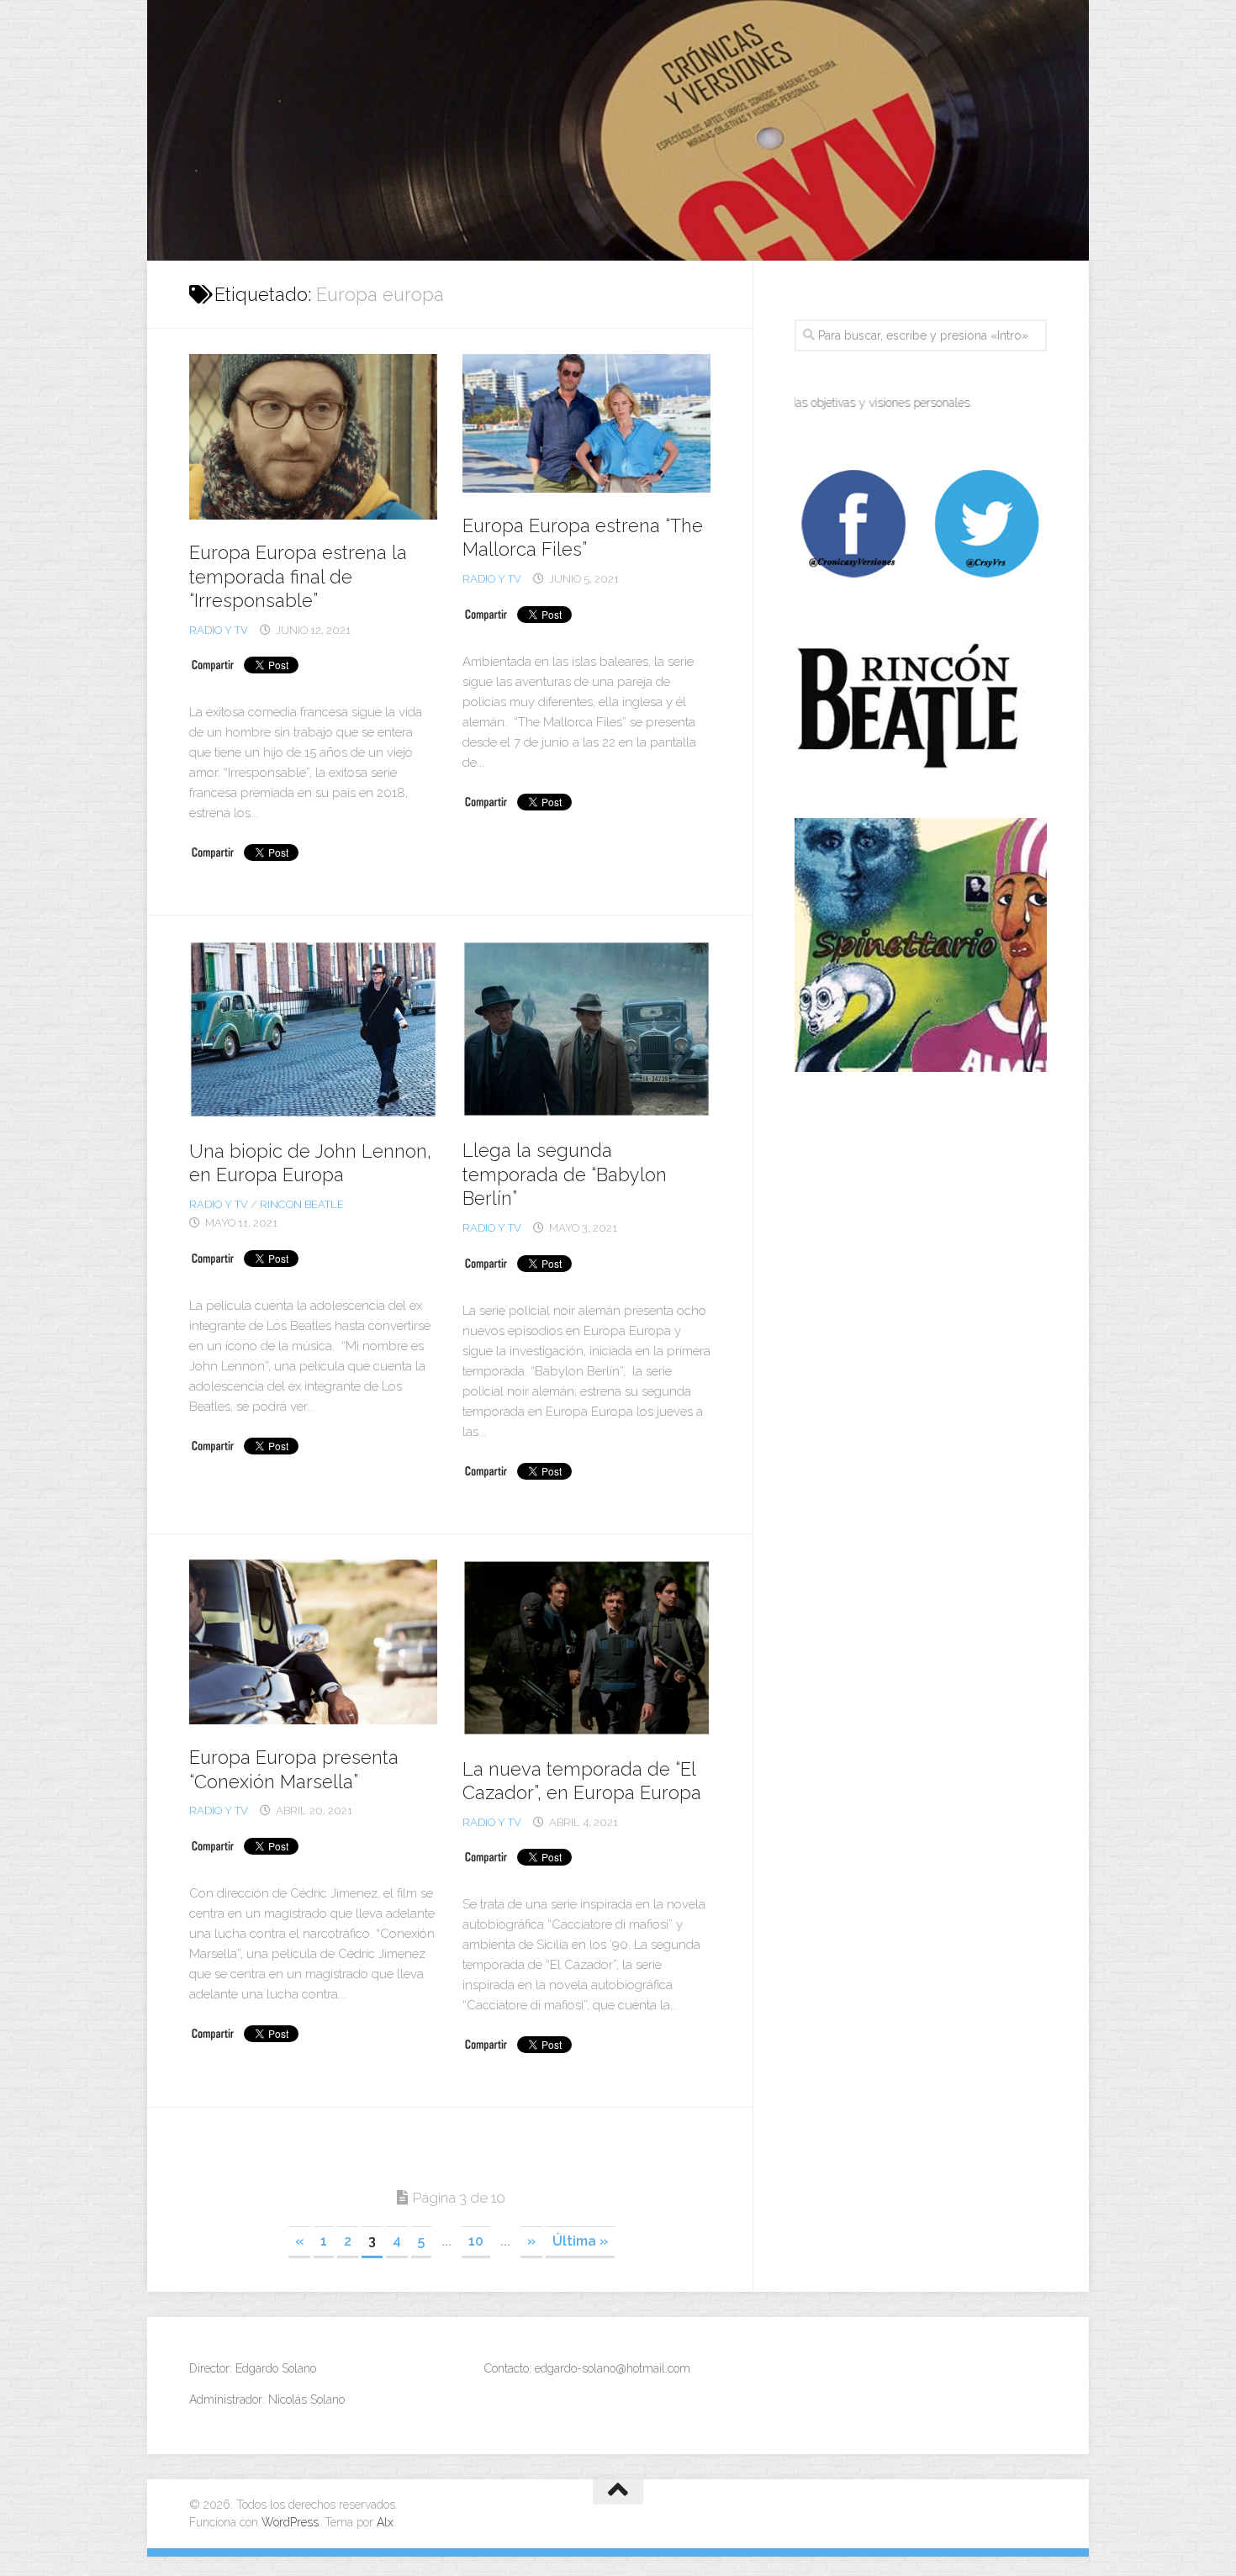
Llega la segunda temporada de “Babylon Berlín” (565, 1174)
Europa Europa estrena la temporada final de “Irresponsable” (298, 576)
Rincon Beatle (302, 1204)
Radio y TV (219, 630)
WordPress (290, 2522)
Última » (580, 2241)
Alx (385, 2522)
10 (476, 2241)
